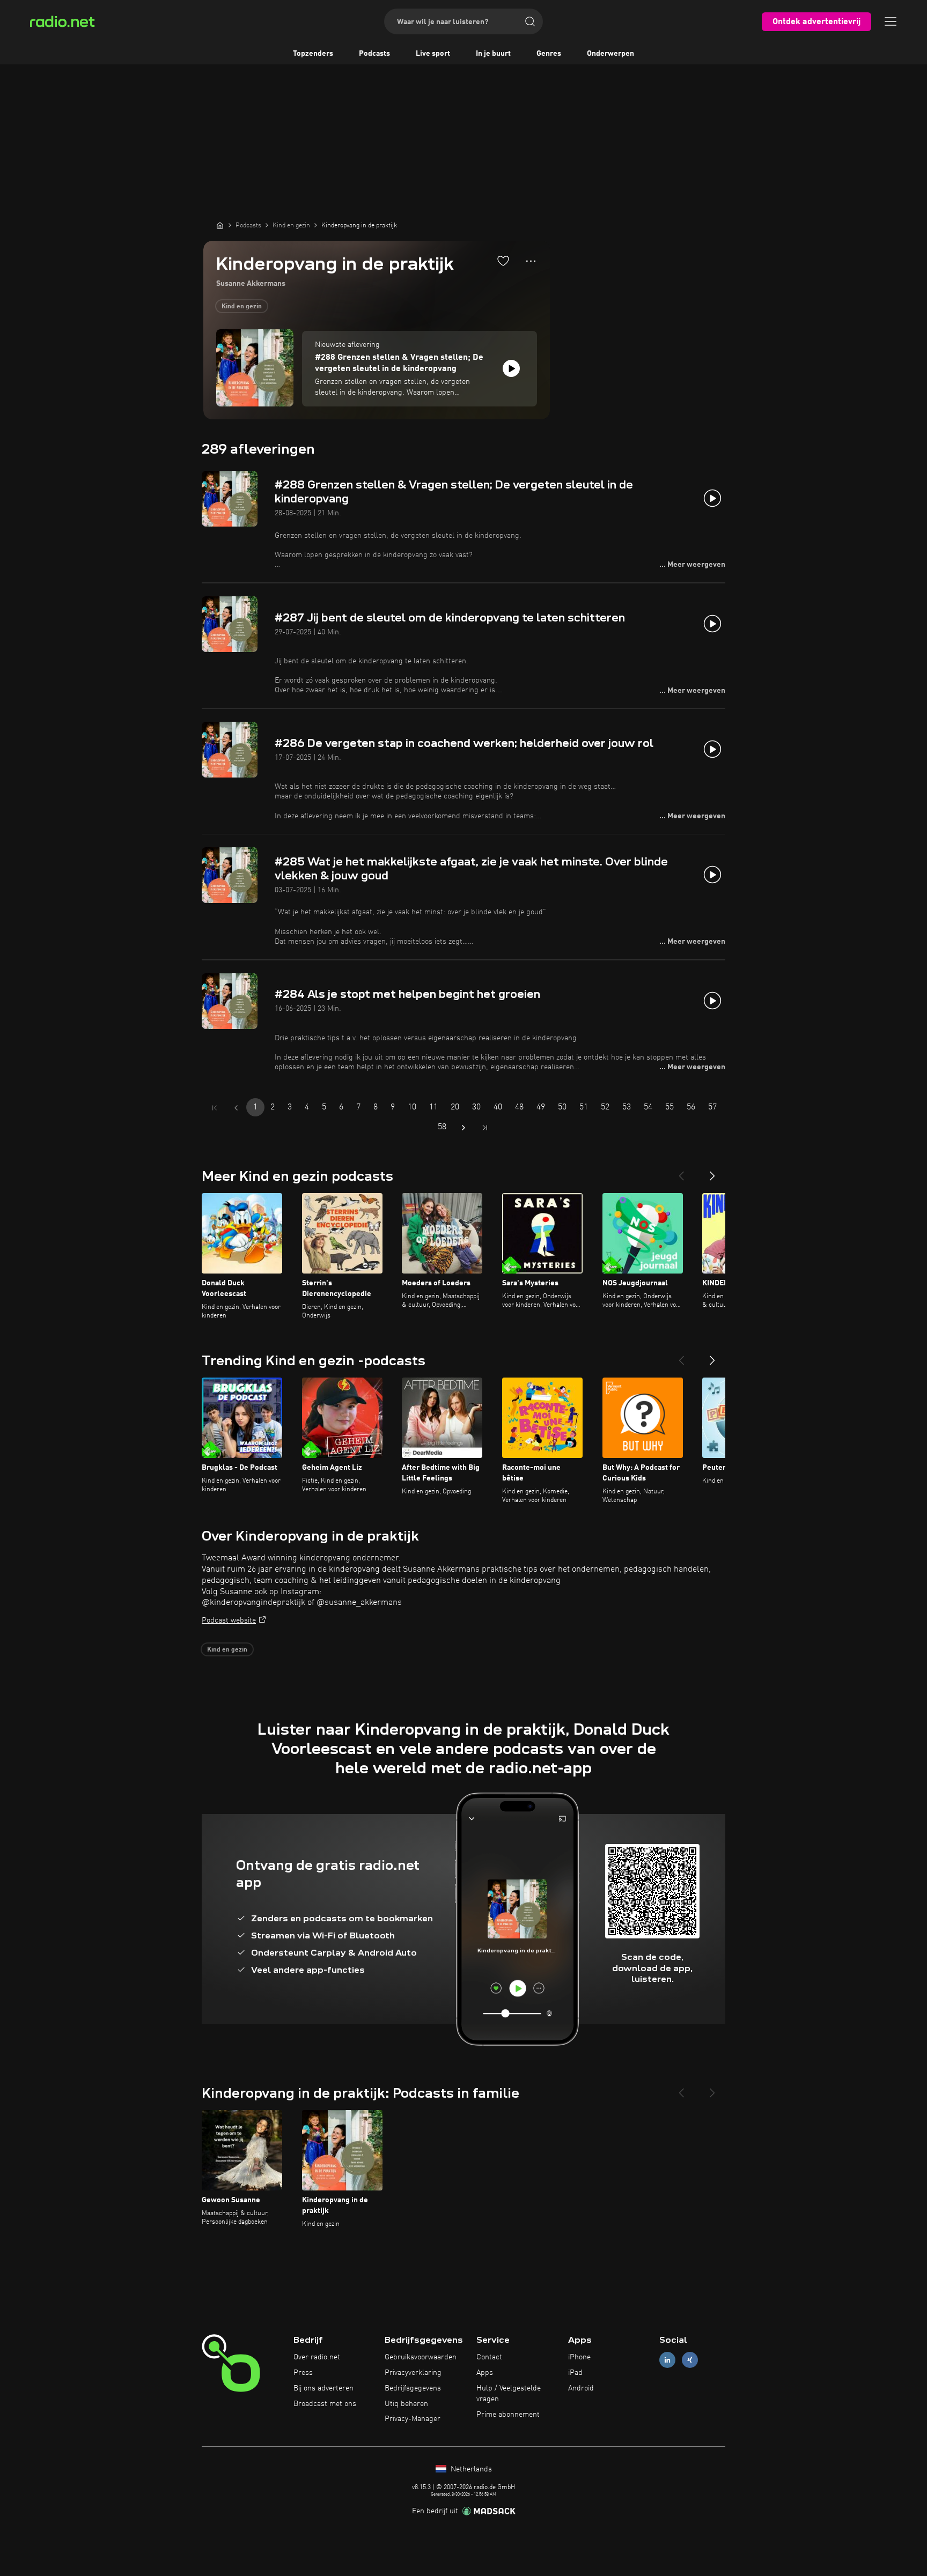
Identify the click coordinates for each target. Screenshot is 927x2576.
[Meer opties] (531, 261)
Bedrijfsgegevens (413, 2388)
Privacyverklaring (413, 2373)
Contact (489, 2357)
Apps (485, 2373)
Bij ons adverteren (323, 2388)
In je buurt (493, 54)
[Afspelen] (511, 368)
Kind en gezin (242, 307)
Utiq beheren (406, 2404)
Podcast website (229, 1620)
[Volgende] (712, 1172)
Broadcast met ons (325, 2404)
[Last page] (485, 1128)
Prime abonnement (508, 2415)
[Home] (220, 225)
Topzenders (313, 54)
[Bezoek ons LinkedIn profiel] (667, 2360)
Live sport (433, 54)
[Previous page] (236, 1108)
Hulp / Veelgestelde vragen (509, 2394)
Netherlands (470, 2469)
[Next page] (464, 1128)
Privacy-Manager (413, 2419)
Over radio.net (317, 2357)
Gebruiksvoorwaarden (421, 2357)
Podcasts (374, 54)
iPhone (579, 2357)
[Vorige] (681, 1172)
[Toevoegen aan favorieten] (503, 261)
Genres (549, 54)
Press (303, 2373)
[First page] (215, 1108)
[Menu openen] (891, 21)
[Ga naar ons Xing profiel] (690, 2360)
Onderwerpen (610, 54)
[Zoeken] (530, 21)
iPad (575, 2373)
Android (581, 2388)
